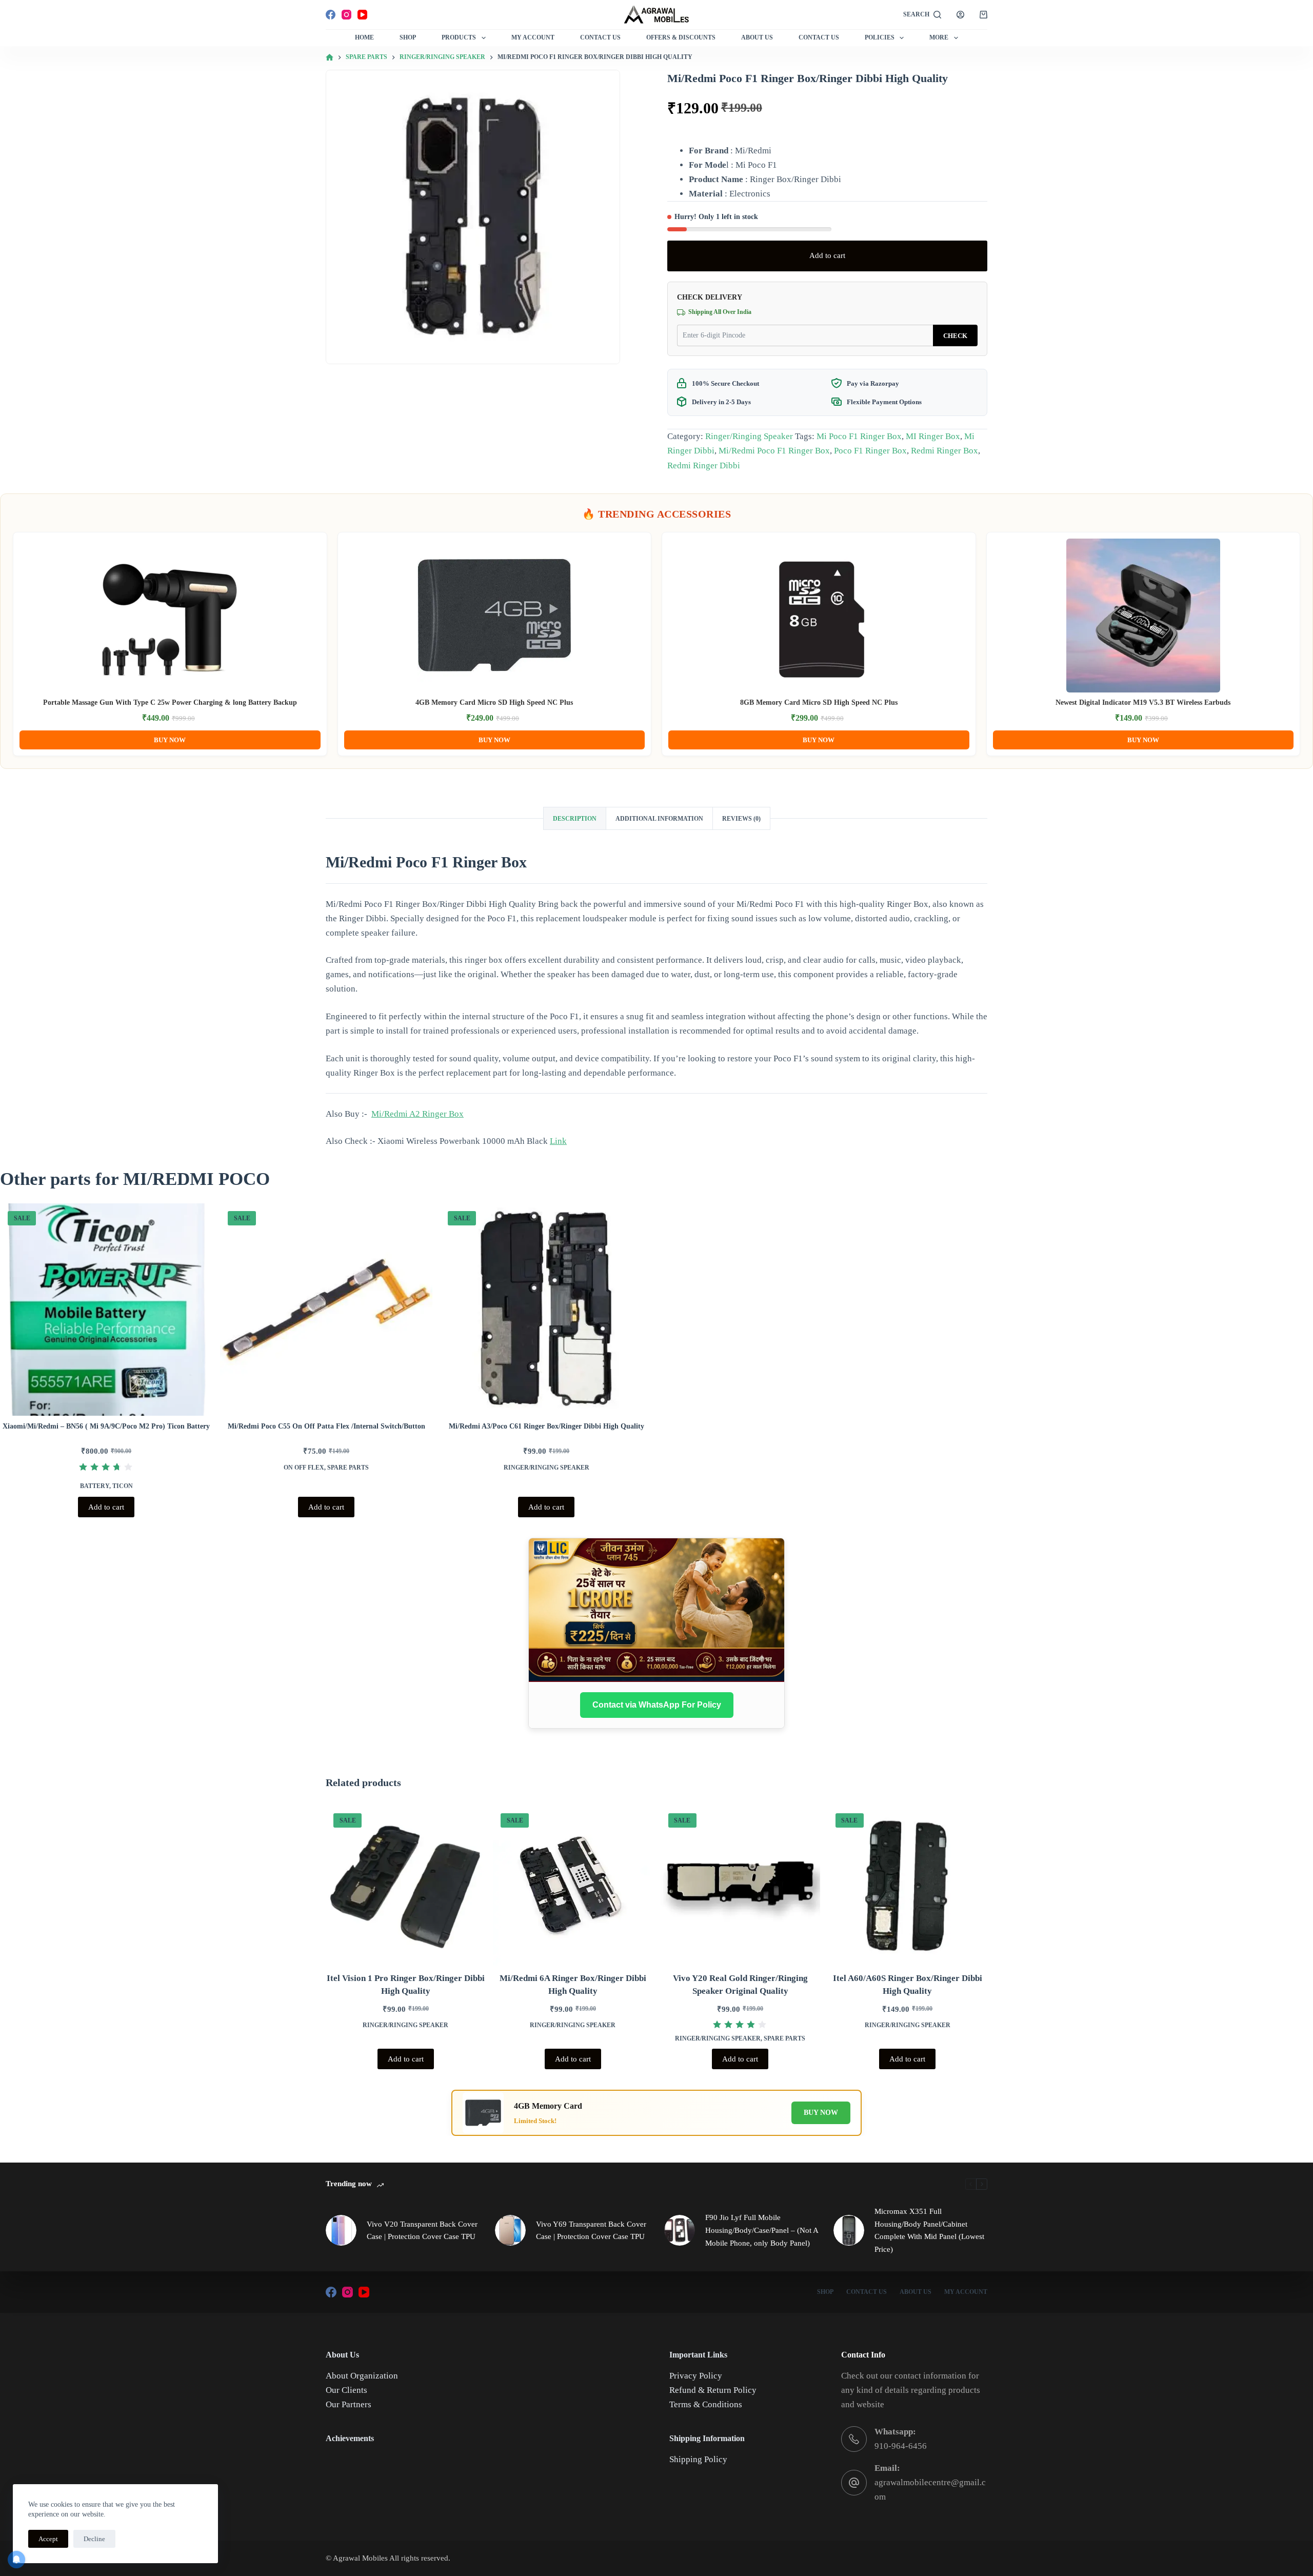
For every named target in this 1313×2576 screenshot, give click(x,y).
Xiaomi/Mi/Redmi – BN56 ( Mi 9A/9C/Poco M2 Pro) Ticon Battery (106, 1426)
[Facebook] (331, 15)
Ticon (123, 1486)
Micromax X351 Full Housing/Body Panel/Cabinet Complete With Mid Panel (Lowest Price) (929, 2230)
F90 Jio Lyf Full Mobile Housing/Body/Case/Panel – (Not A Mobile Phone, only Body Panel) (762, 2230)
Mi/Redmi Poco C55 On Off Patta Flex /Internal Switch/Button (326, 1426)
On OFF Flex (304, 1468)
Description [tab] (575, 819)
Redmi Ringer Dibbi (704, 465)
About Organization (362, 2376)
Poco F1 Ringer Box (870, 451)
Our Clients (346, 2390)
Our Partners (349, 2404)
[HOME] (330, 58)
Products (459, 37)
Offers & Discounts (681, 37)
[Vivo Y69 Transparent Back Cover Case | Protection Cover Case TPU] (510, 2230)
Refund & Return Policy (713, 2390)
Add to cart (827, 255)
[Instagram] (346, 15)
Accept (48, 2539)
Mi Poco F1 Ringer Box (859, 436)
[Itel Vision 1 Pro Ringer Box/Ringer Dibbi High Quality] (405, 1885)
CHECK (955, 336)
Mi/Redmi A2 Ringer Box (417, 1114)
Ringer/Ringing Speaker (749, 436)
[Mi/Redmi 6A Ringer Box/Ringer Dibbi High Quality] (573, 1885)
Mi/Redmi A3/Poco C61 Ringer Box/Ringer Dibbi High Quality (546, 1426)
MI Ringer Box (933, 436)
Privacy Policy (696, 2376)
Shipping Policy (698, 2459)
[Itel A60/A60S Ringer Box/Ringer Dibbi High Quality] (908, 1885)
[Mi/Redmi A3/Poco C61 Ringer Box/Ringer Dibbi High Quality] (546, 1310)
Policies (880, 37)
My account (966, 2292)
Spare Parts (348, 1468)
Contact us (819, 37)
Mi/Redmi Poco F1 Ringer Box (774, 451)
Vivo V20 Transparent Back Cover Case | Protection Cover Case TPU (422, 2231)
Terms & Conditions (706, 2404)
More (939, 37)
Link (558, 1141)
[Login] (960, 15)
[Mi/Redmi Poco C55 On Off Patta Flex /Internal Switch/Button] (326, 1310)
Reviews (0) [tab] (741, 819)
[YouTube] (362, 15)
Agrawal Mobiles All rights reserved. (392, 2558)
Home (364, 37)
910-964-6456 (901, 2446)
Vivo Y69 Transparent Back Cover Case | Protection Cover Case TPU (591, 2231)
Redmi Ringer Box (944, 451)
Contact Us (600, 37)
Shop (408, 37)
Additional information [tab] (659, 819)
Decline (94, 2539)
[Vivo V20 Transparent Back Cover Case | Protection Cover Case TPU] (341, 2230)
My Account (533, 37)
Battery (95, 1486)
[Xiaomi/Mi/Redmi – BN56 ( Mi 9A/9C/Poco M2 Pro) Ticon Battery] (106, 1310)
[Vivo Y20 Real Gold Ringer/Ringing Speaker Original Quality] (740, 1885)
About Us (757, 37)
